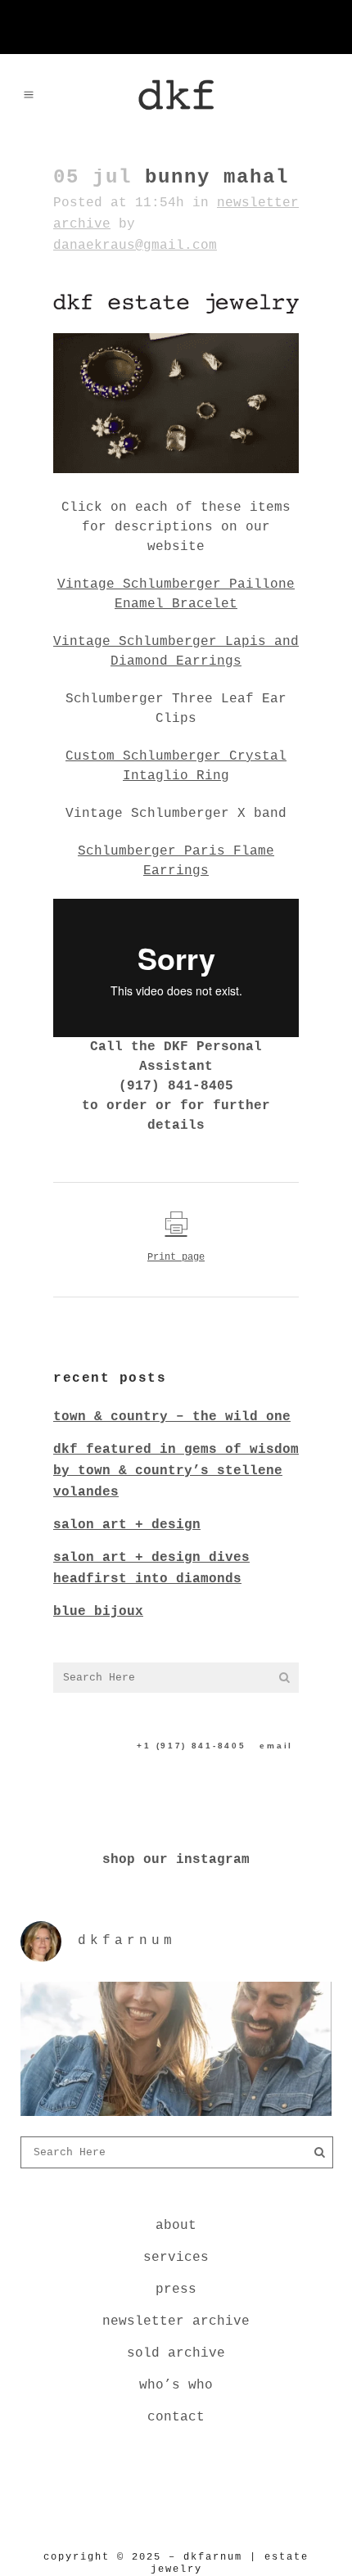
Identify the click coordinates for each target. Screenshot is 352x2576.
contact (176, 2417)
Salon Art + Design (127, 1525)
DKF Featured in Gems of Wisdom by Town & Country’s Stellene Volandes (176, 1471)
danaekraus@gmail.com (135, 246)
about (176, 2226)
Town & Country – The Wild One (172, 1417)
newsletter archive (176, 2321)
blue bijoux (98, 1612)
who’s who (176, 2385)
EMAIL (276, 1746)
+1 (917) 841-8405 (191, 1746)
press (176, 2290)
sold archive (176, 2353)
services (176, 2258)
